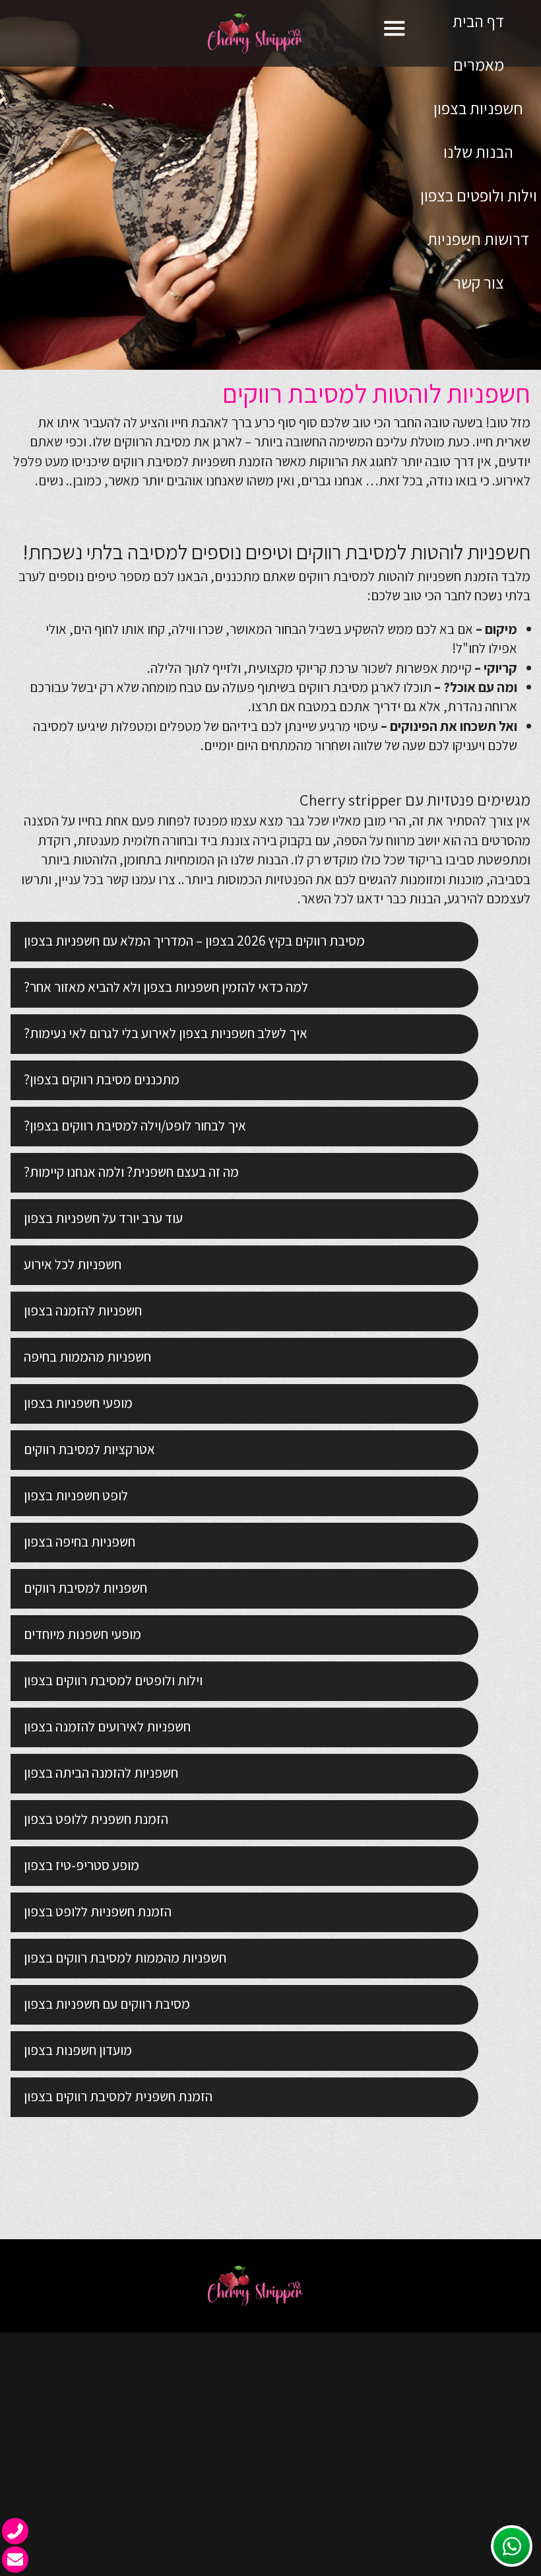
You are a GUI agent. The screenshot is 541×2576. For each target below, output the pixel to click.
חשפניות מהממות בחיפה (87, 1357)
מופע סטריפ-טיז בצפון (81, 1865)
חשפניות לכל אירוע (73, 1264)
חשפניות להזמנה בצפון (83, 1310)
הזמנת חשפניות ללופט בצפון (98, 1911)
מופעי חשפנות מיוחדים (82, 1634)
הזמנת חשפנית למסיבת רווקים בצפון (118, 2096)
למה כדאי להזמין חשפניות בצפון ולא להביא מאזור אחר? (166, 987)
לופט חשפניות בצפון (76, 1495)
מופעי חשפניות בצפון (78, 1403)
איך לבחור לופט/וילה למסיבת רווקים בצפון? (135, 1126)
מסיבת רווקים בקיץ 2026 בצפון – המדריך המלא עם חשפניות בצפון (194, 941)
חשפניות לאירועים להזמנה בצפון (107, 1726)
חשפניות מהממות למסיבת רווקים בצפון (125, 1958)
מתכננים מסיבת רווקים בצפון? (102, 1079)
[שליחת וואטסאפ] (512, 2546)
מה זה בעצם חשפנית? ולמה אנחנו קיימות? (131, 1172)
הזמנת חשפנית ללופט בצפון (96, 1819)
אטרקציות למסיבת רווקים (89, 1449)
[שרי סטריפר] (270, 33)
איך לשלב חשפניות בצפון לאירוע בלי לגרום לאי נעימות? (166, 1033)
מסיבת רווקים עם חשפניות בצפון (107, 2004)
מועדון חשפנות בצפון (78, 2050)
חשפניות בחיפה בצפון (80, 1542)
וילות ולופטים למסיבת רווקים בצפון (113, 1680)
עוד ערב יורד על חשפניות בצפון (103, 1218)
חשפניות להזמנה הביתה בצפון (101, 1773)
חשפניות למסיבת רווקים (174, 461)
